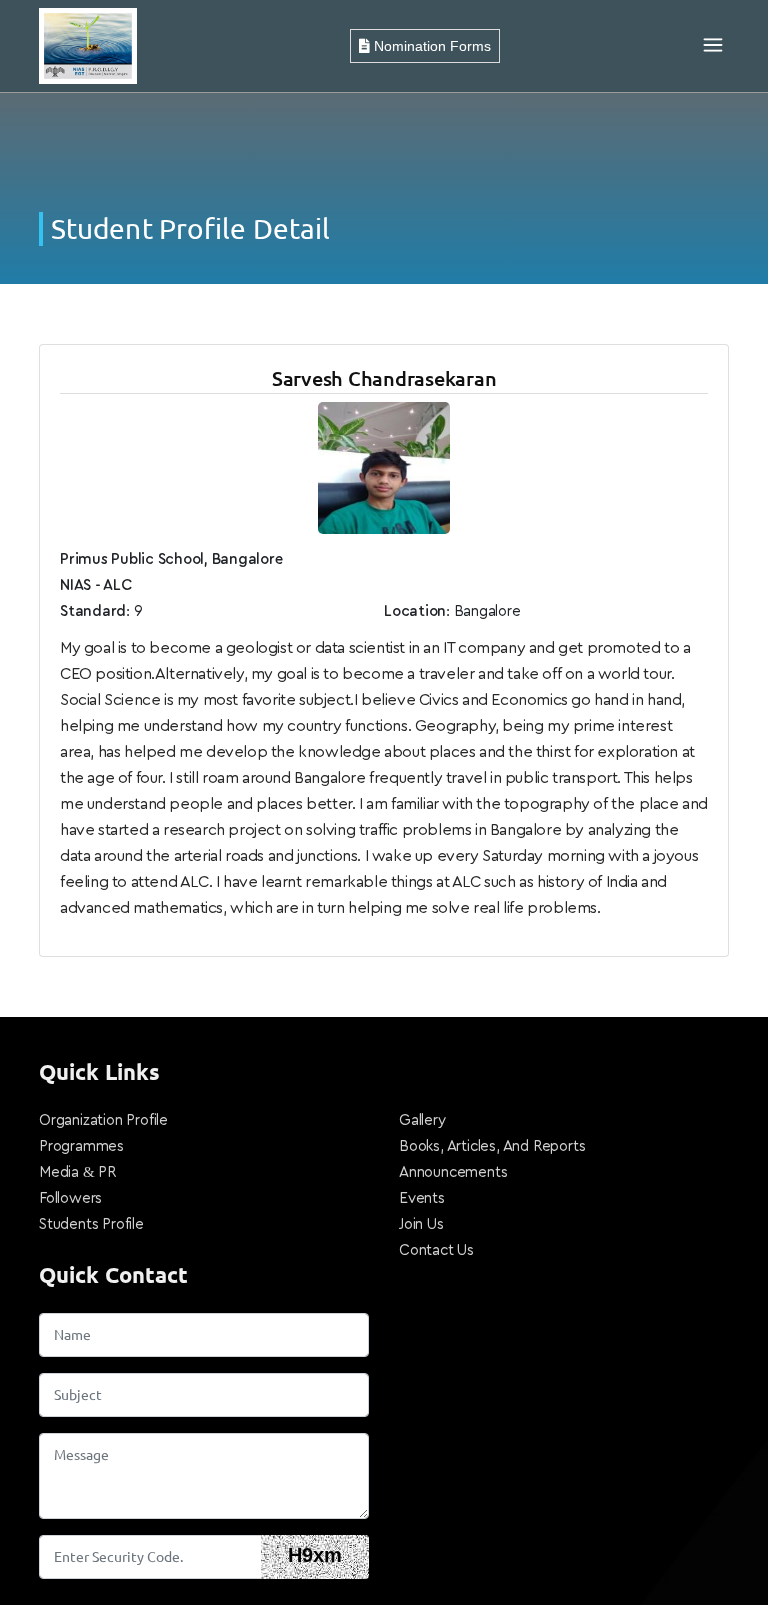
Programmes (81, 1146)
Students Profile (91, 1224)
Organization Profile (103, 1120)
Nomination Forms (430, 46)
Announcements (453, 1172)
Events (422, 1198)
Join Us (421, 1224)
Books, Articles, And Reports (492, 1146)
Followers (70, 1198)
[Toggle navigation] (713, 46)
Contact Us (436, 1250)
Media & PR (77, 1172)
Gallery (422, 1120)
